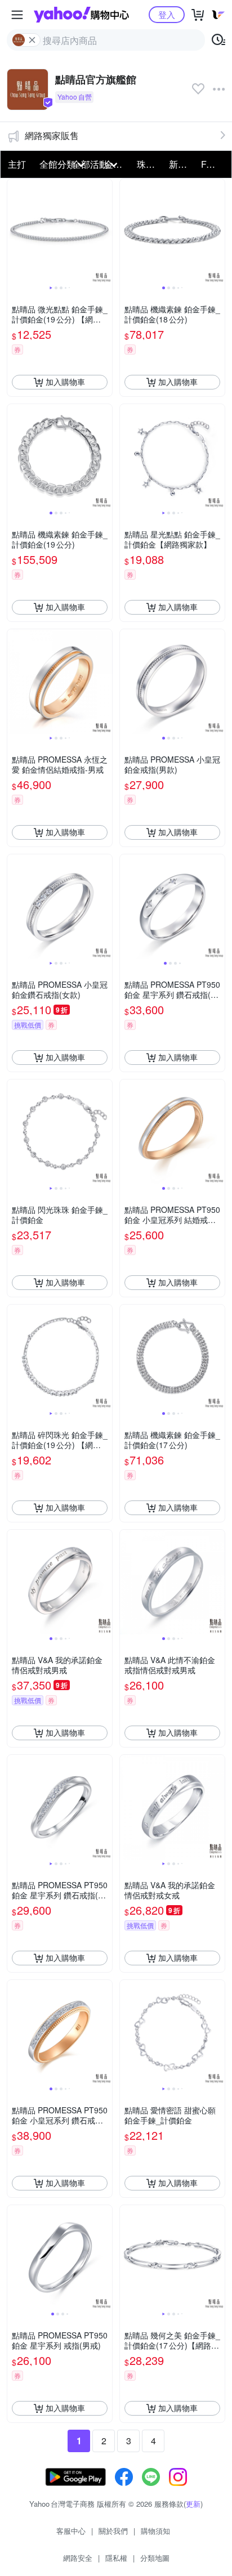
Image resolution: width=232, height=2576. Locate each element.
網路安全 (78, 2558)
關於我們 (113, 2531)
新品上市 (182, 164)
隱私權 (116, 2558)
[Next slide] (105, 231)
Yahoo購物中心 (81, 15)
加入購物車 (65, 382)
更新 (193, 2504)
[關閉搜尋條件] (32, 40)
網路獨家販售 (52, 135)
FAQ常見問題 (214, 164)
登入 (167, 14)
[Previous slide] (15, 231)
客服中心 (71, 2531)
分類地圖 (155, 2558)
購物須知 (155, 2531)
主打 (17, 164)
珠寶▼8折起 (150, 164)
